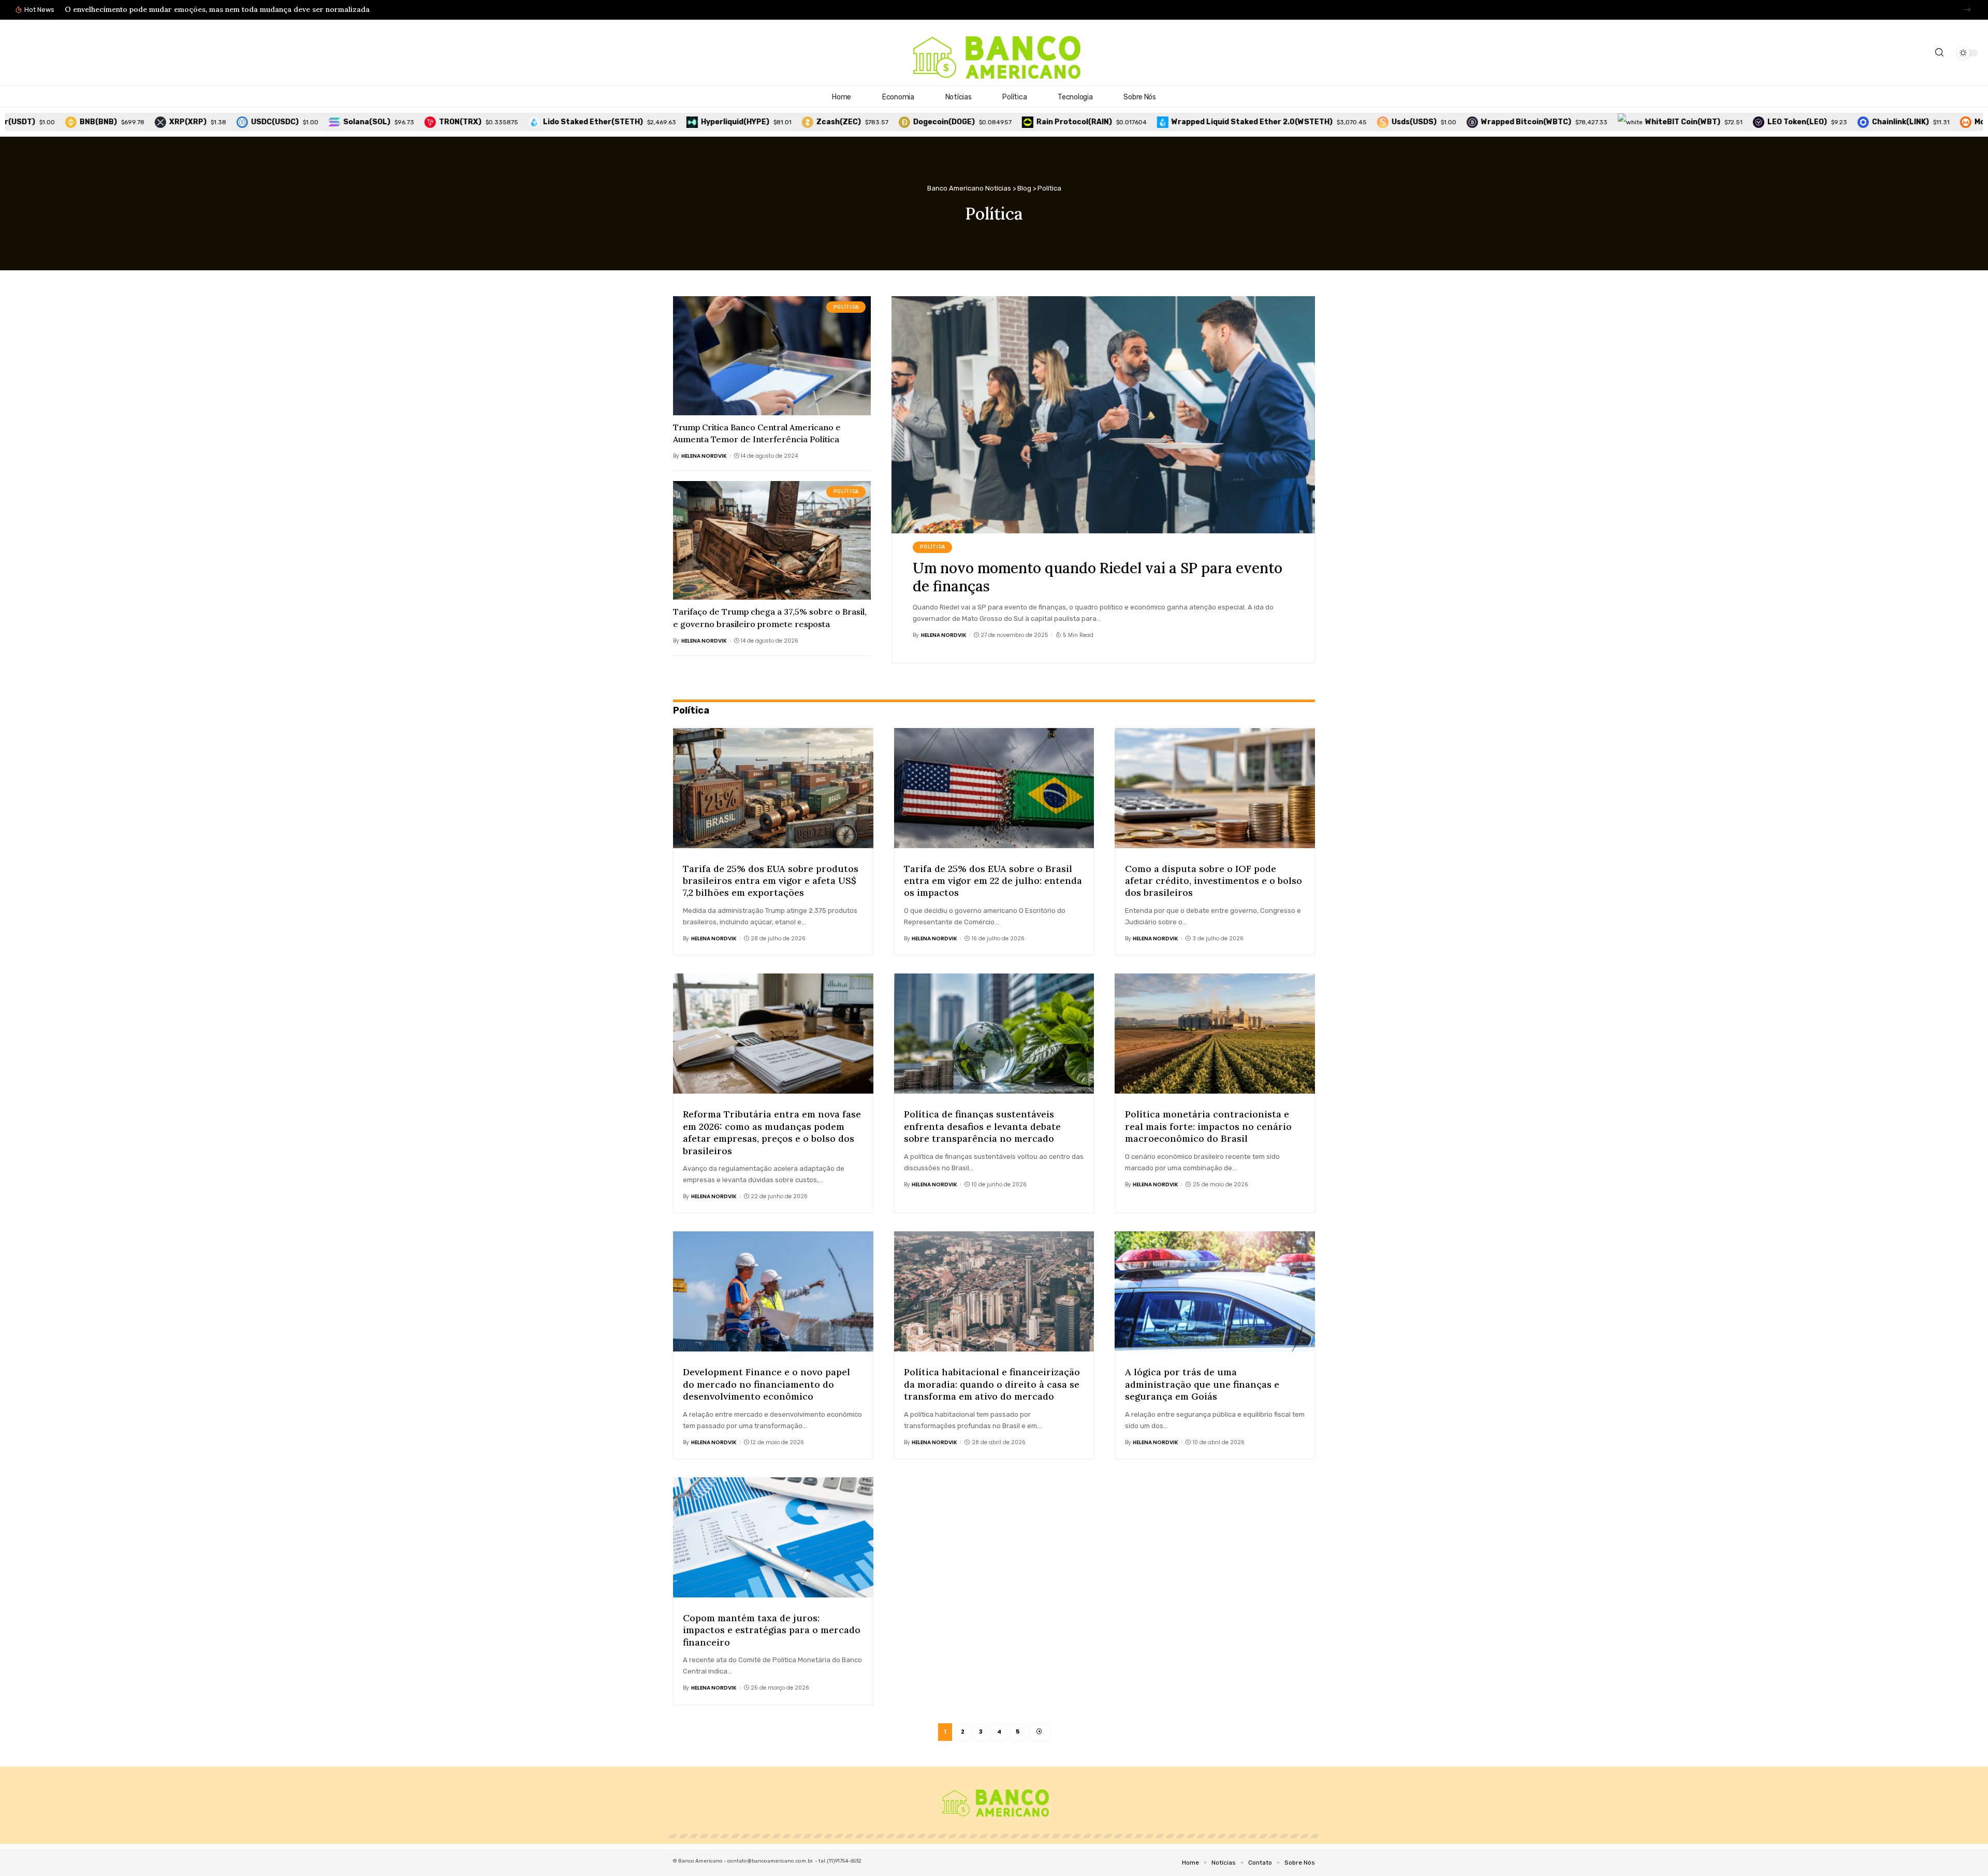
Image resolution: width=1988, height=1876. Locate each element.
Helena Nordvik (704, 456)
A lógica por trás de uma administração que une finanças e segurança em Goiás (1202, 1384)
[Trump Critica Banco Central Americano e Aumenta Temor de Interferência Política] (772, 355)
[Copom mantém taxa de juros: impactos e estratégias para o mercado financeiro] (773, 1537)
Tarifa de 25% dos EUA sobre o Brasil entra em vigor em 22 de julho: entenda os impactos (993, 881)
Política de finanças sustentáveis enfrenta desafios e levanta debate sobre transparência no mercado (982, 1126)
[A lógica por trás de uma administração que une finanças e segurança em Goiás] (1215, 1291)
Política (846, 307)
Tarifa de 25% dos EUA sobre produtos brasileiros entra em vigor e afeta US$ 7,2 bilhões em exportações (771, 881)
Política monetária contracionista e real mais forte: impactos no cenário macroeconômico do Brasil (1208, 1126)
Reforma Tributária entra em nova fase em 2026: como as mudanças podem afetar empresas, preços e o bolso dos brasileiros (772, 1132)
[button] (1967, 10)
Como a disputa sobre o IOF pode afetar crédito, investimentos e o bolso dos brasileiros (1214, 881)
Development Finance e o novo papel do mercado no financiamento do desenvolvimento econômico (766, 1384)
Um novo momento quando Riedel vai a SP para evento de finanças (1098, 577)
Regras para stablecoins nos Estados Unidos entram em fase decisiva (186, 9)
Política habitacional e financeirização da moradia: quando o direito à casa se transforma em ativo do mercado (992, 1384)
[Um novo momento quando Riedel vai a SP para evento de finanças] (1103, 415)
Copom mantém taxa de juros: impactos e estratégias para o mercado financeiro (772, 1630)
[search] (1939, 53)
